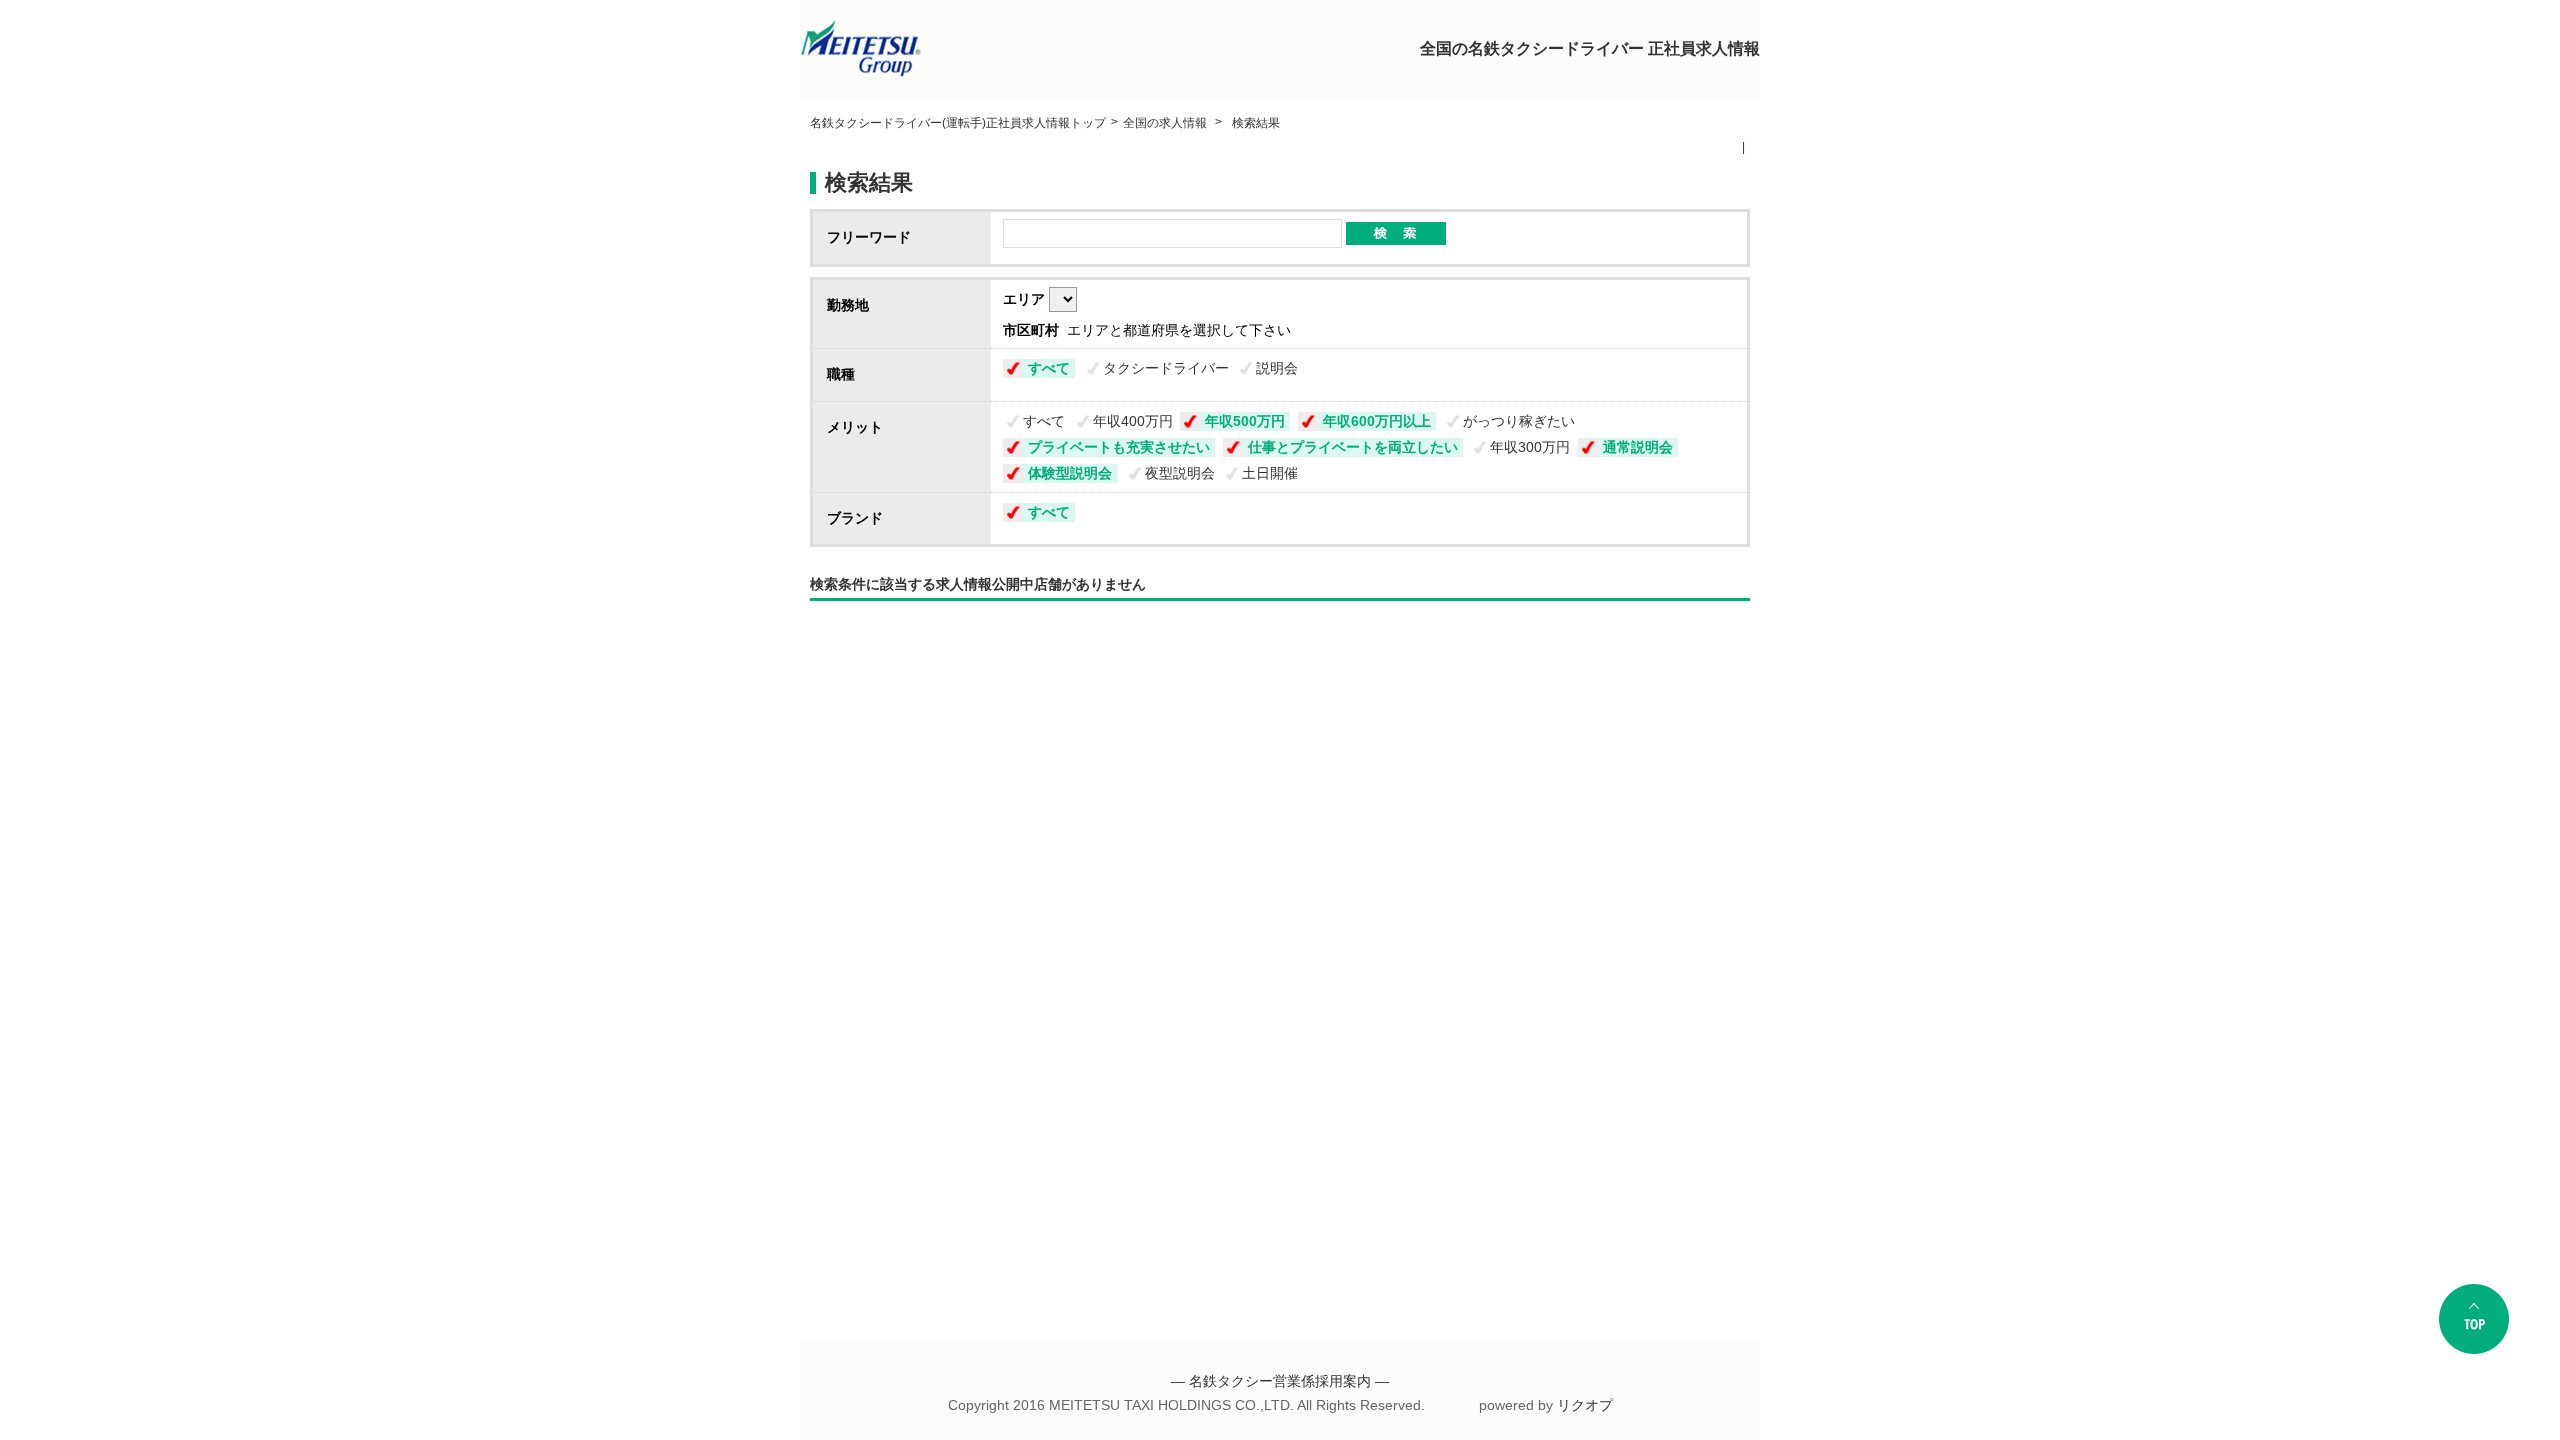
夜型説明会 (1180, 473)
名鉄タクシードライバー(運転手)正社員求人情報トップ (958, 123)
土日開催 (1270, 473)
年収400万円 (1133, 421)
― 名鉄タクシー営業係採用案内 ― (1280, 1381)
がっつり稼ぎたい (1519, 421)
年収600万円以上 (1377, 421)
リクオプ (1585, 1405)
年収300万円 (1530, 447)
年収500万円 (1245, 421)
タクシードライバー (1166, 368)
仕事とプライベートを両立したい (1353, 447)
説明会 (1277, 368)
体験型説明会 (1070, 473)
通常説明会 (1638, 447)
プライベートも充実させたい (1119, 447)
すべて (1049, 368)
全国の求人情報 (1166, 123)
